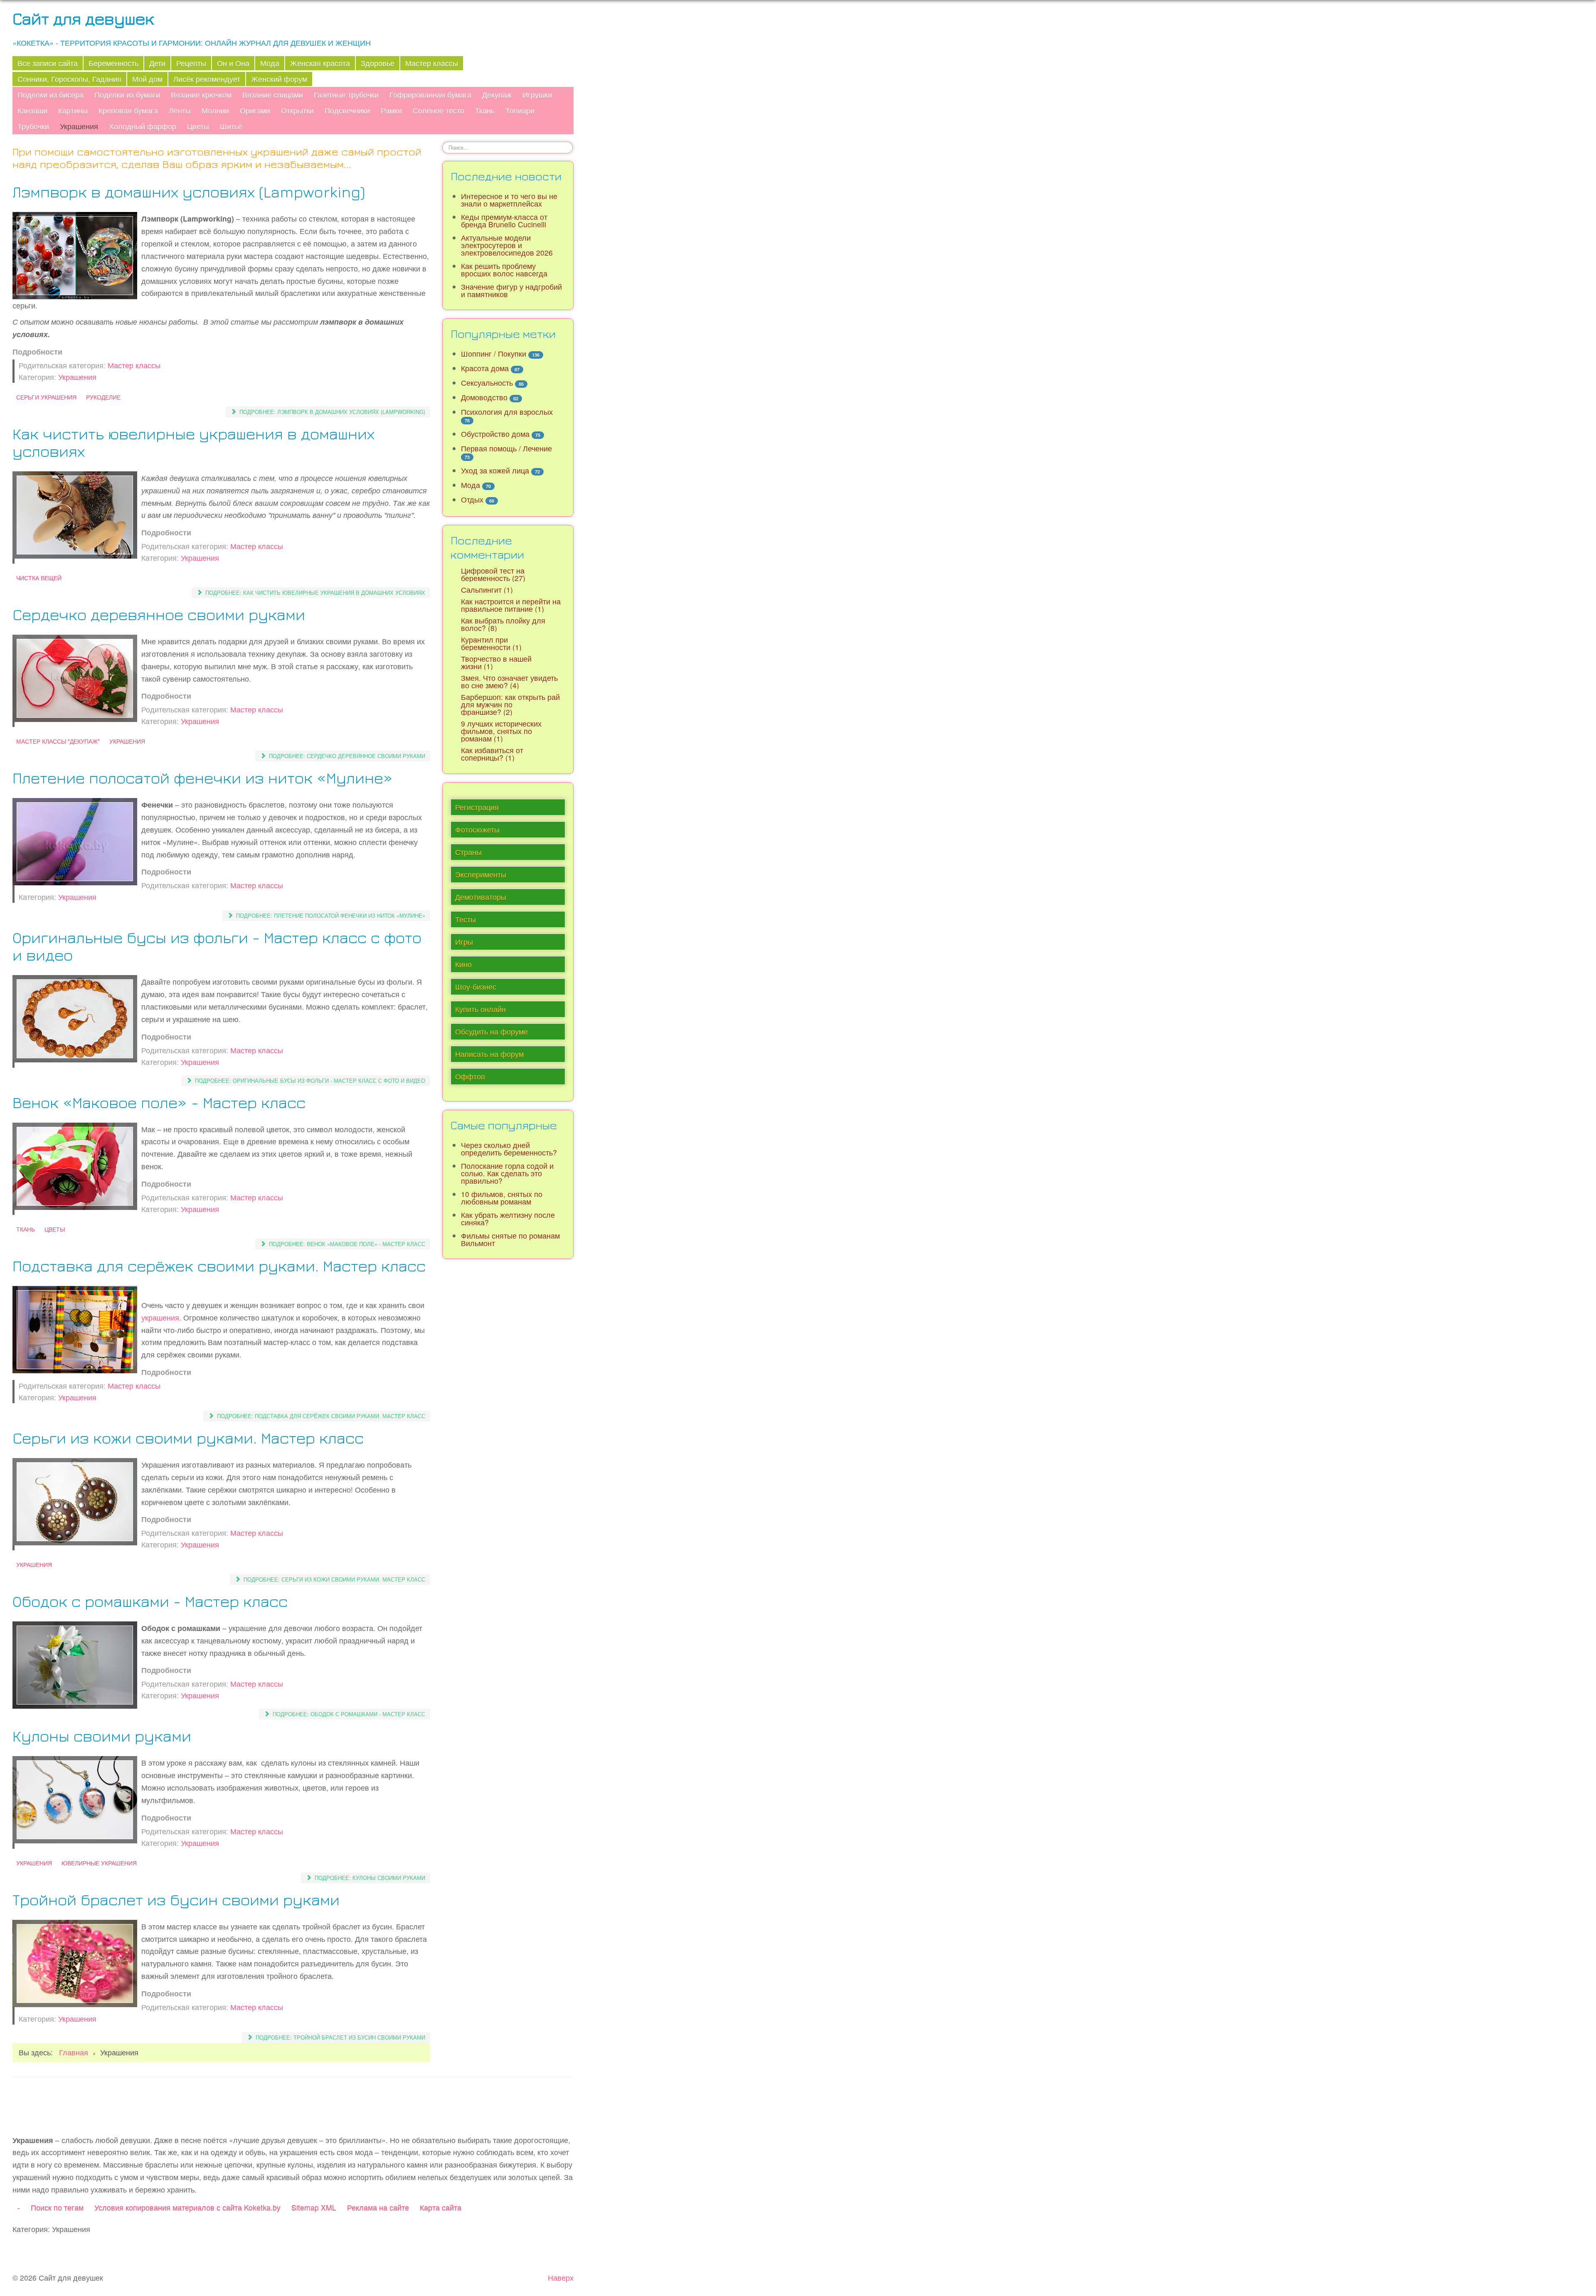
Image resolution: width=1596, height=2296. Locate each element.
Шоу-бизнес (476, 987)
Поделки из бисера (50, 95)
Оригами (255, 110)
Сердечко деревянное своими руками (159, 614)
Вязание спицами (273, 95)
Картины (73, 110)
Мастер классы (432, 63)
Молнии (215, 110)
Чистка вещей (39, 578)
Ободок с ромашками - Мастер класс (150, 1601)
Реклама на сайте (378, 2207)
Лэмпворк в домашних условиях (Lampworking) (189, 191)
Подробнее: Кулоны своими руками (369, 1878)
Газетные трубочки (346, 95)
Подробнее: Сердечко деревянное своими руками (346, 756)
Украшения (79, 126)
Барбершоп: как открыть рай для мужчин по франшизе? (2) (510, 704)
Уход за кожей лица (495, 470)
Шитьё (231, 126)
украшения (160, 1317)
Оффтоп (470, 1076)
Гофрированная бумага (430, 95)
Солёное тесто (438, 110)
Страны (468, 852)
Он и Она (233, 63)
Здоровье (378, 63)
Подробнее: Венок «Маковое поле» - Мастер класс (346, 1244)
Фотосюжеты (477, 829)
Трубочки (33, 126)
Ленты (180, 110)
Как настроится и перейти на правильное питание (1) (511, 605)
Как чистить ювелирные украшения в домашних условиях (193, 442)
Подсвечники (347, 110)
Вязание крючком (201, 95)
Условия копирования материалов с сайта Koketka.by (187, 2207)
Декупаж (497, 95)
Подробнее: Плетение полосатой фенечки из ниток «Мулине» (330, 915)
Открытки (297, 110)
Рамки (391, 110)
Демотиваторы (481, 897)
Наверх (561, 2278)
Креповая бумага (128, 110)
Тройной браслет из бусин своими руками (176, 1899)
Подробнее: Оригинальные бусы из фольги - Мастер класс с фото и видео (309, 1080)
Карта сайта (441, 2207)
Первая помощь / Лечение (506, 448)
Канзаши (32, 110)
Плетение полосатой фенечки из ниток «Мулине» (203, 777)
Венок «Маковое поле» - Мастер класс (159, 1102)
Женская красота (320, 63)
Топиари (520, 110)
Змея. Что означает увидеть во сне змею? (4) (509, 681)
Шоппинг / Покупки (494, 354)
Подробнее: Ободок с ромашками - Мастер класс (348, 1714)
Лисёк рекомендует (207, 79)
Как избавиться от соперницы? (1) (492, 754)
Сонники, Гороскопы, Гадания (69, 79)
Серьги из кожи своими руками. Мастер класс (188, 1437)
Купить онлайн (480, 1009)
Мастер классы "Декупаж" (58, 741)
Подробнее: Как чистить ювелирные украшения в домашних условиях (314, 592)
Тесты (465, 919)
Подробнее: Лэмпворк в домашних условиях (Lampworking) (331, 412)
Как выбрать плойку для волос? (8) (503, 624)
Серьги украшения (46, 397)
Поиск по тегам (57, 2207)
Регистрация (477, 807)
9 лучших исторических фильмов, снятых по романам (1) (501, 731)
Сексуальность (487, 383)
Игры (464, 942)
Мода (270, 63)
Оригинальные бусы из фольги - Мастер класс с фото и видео (217, 946)
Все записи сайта (48, 63)
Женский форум (279, 79)
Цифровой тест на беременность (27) (493, 574)
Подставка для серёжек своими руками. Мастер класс (219, 1265)
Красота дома (485, 368)
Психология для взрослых (507, 412)
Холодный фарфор (143, 126)
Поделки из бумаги (127, 95)
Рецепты (191, 63)
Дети (157, 63)
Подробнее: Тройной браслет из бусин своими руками (340, 2037)
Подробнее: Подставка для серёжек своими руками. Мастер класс (320, 1416)
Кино (463, 964)
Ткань (485, 110)
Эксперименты (481, 874)
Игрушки (537, 95)
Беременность (113, 63)
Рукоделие (103, 397)
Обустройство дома (495, 434)
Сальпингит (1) (487, 590)
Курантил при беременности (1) (491, 643)
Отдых (472, 499)
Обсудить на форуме (491, 1031)
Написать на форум (489, 1054)
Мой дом (147, 79)
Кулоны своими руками (102, 1736)
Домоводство (484, 397)
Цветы (198, 126)
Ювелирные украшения (99, 1863)
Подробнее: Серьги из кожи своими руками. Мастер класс (334, 1579)
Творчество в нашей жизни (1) (496, 662)
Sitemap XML (314, 2207)
